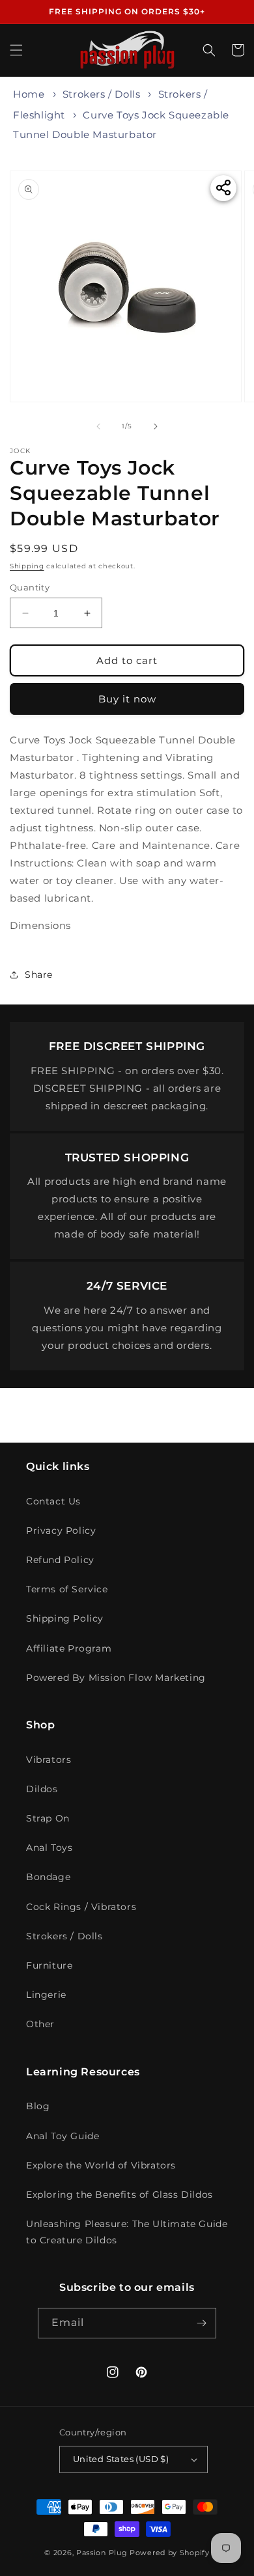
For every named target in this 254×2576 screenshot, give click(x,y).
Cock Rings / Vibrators (81, 1907)
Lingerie (46, 1995)
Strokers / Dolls (102, 94)
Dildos (42, 1789)
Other (40, 2024)
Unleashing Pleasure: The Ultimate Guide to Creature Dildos (127, 2232)
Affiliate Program (69, 1648)
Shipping (27, 566)
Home (29, 94)
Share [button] (39, 975)
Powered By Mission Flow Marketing (116, 1678)
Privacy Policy (61, 1530)
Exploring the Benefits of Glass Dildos (120, 2195)
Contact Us (53, 1501)
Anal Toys (49, 1848)
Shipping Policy (65, 1618)
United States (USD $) (121, 2459)
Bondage (48, 1877)
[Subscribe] (201, 2323)
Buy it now (127, 699)
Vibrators (49, 1760)
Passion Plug (102, 2553)
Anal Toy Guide (63, 2136)
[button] (16, 50)
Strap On (48, 1818)
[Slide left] (98, 426)
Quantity (30, 587)
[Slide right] (156, 426)
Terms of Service (67, 1589)
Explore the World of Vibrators (101, 2165)
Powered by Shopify (170, 2553)
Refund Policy (60, 1560)
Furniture (49, 1965)
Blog (38, 2106)
